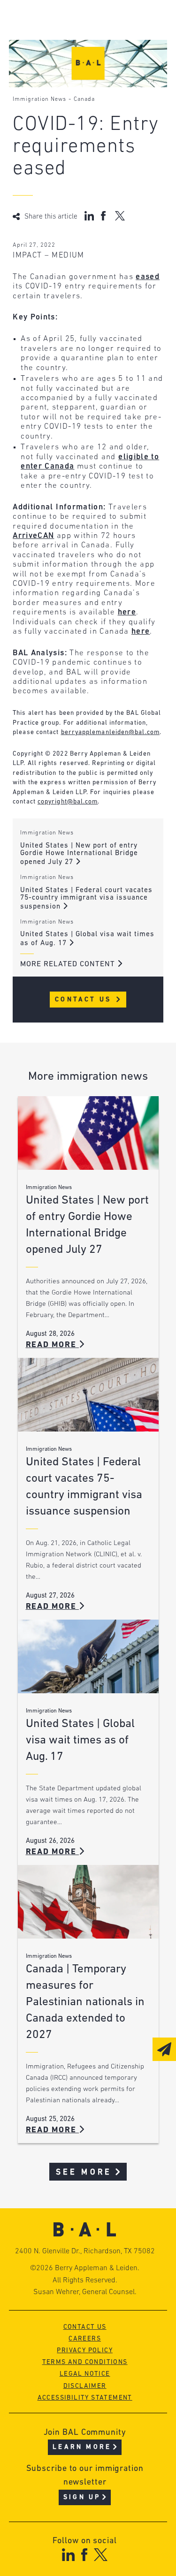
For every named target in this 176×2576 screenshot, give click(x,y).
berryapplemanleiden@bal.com (110, 732)
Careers (85, 2339)
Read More (53, 1345)
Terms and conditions (85, 2362)
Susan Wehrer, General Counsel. (85, 2292)
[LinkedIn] (68, 2555)
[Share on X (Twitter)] (120, 216)
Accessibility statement (85, 2398)
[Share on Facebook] (104, 216)
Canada (84, 99)
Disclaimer (85, 2386)
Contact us (85, 2327)
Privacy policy (85, 2351)
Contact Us (85, 1000)
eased (148, 277)
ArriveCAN (33, 536)
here (127, 612)
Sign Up (82, 2497)
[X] (101, 2555)
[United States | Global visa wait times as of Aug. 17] (88, 1656)
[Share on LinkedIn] (89, 216)
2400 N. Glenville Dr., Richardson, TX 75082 (85, 2251)
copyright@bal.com (68, 802)
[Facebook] (84, 2555)
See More (84, 2172)
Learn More (82, 2447)
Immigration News (39, 99)
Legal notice (85, 2374)
